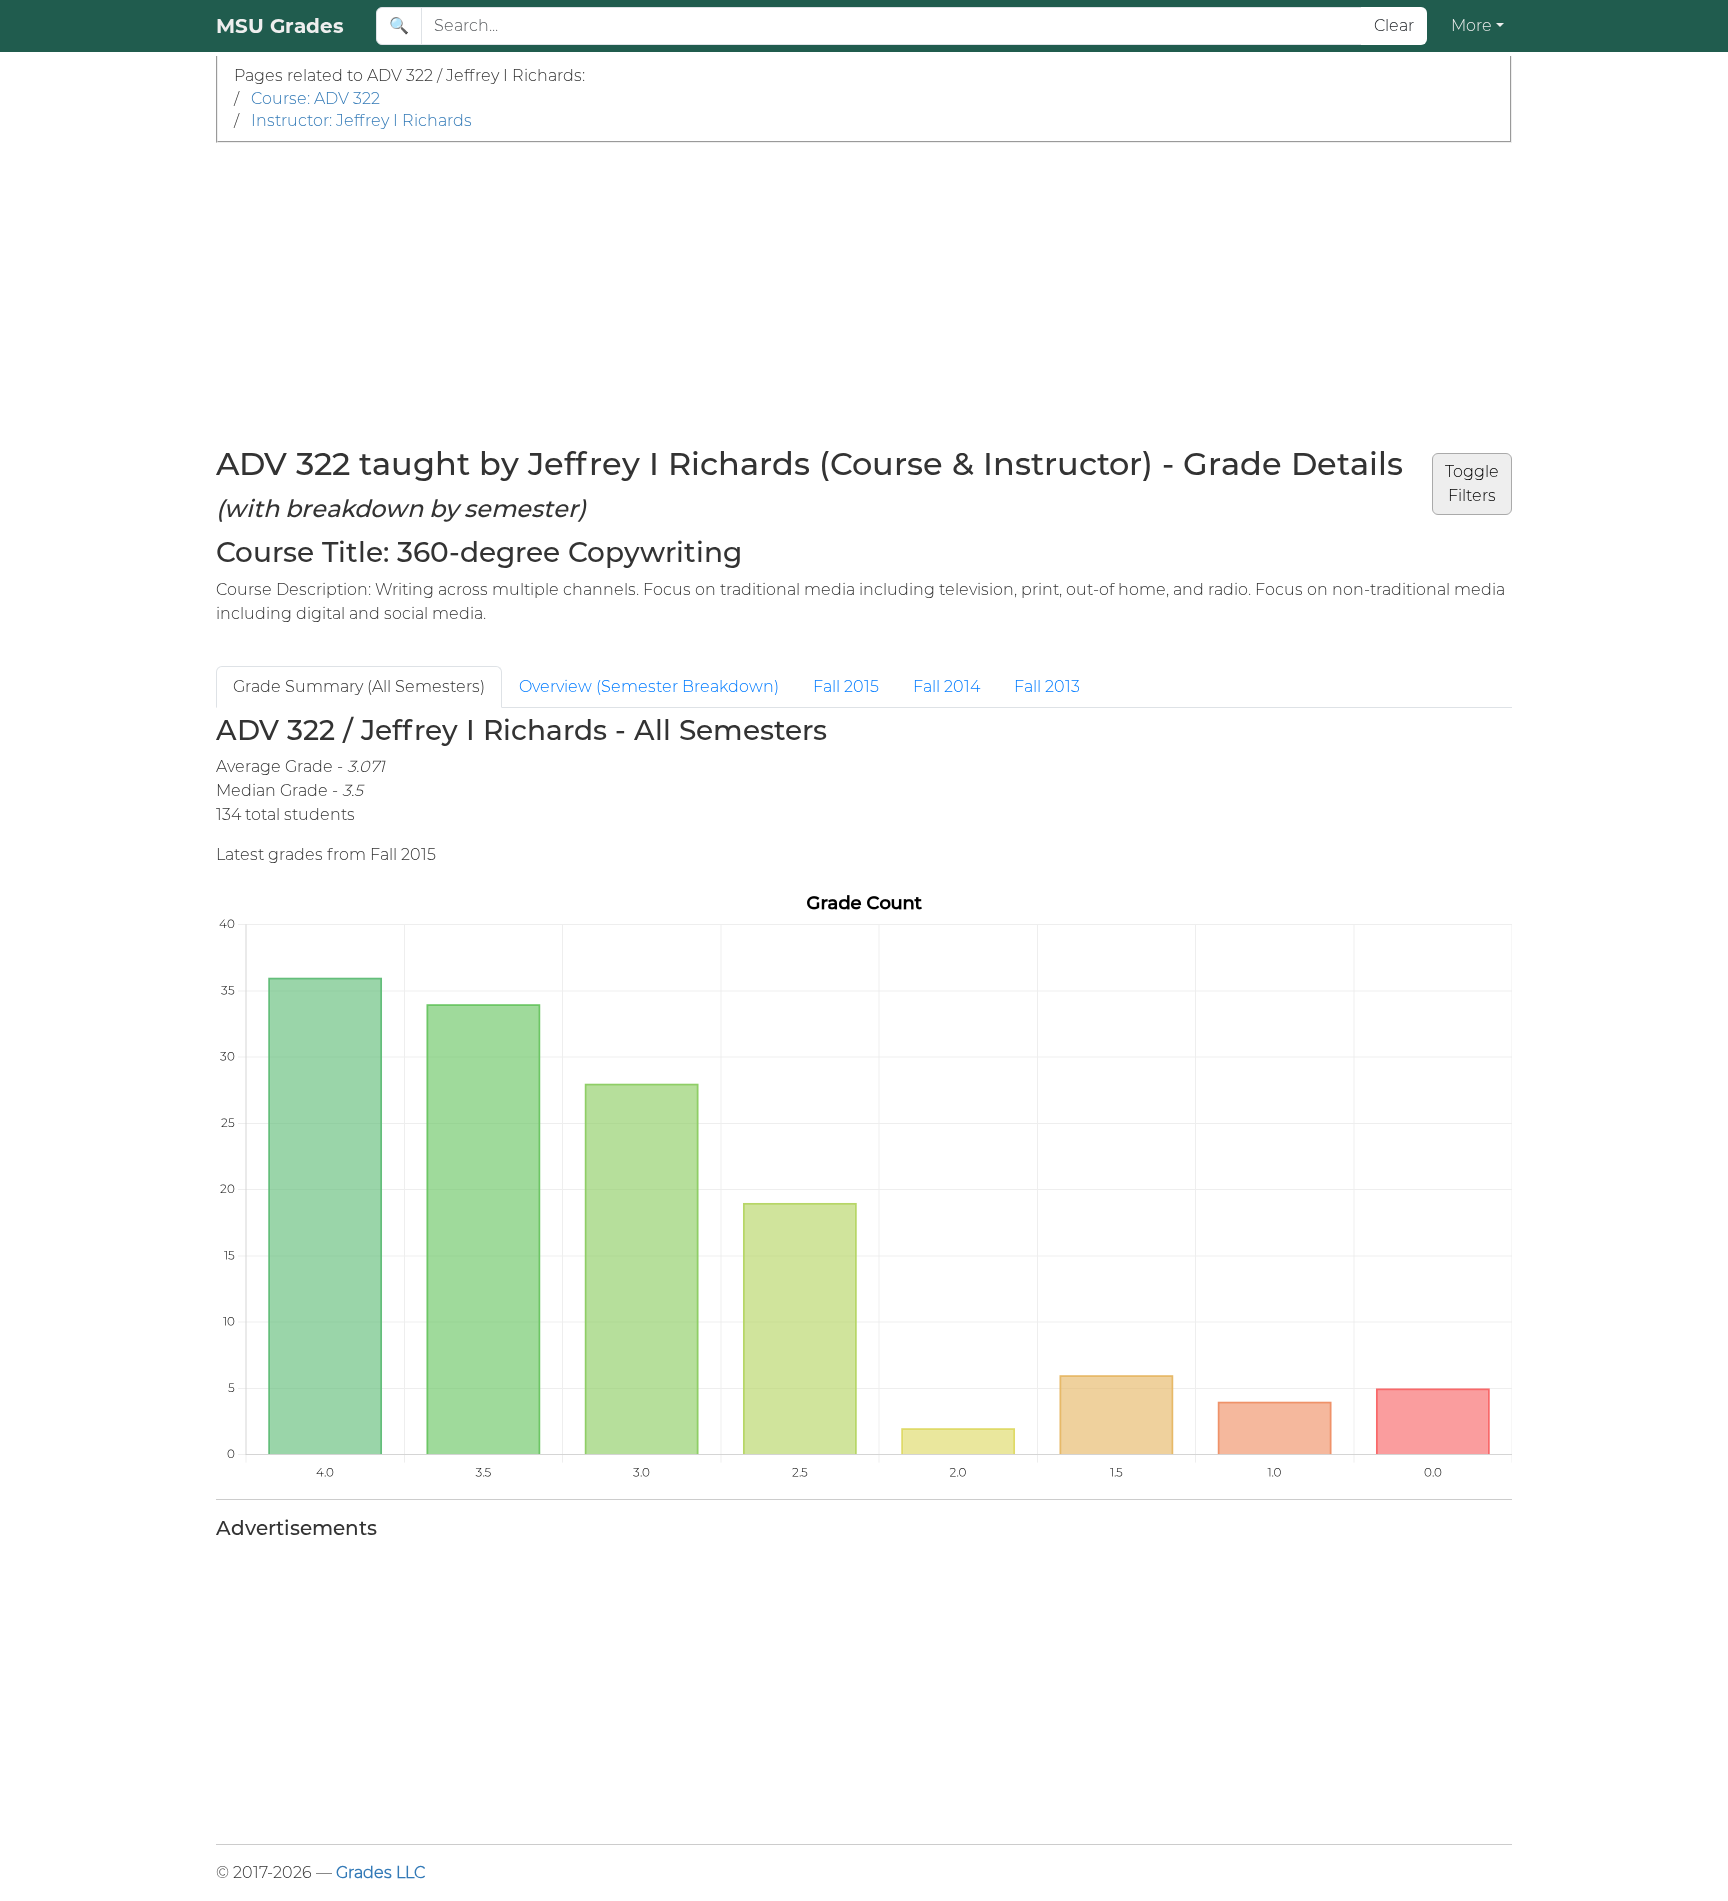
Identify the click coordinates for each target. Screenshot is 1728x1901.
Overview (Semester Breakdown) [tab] (649, 686)
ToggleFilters (1472, 483)
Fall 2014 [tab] (946, 686)
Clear (1394, 25)
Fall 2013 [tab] (1047, 686)
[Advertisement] (864, 293)
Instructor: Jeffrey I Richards (361, 120)
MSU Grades (280, 26)
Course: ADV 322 (315, 98)
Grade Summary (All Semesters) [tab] (359, 686)
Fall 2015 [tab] (846, 686)
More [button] (1471, 25)
